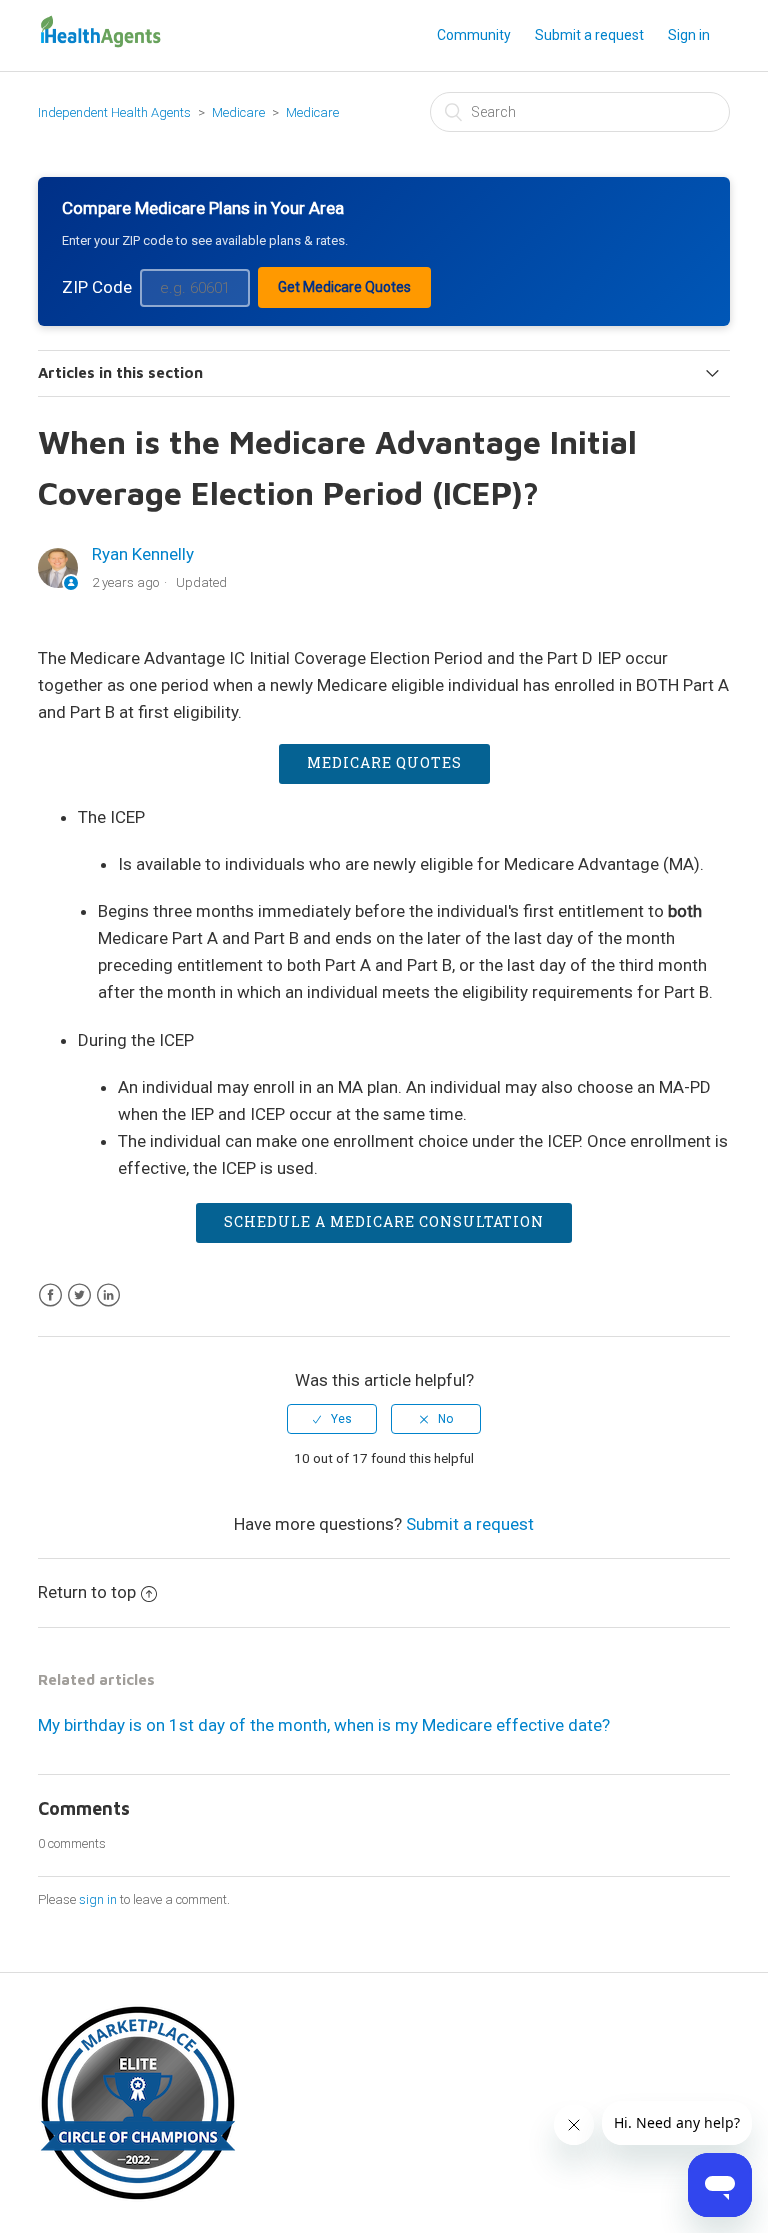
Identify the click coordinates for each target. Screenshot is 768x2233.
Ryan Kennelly (143, 554)
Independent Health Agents (114, 112)
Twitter (79, 1295)
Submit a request (589, 35)
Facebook (50, 1295)
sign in (98, 1899)
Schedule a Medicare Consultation (384, 1221)
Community (474, 35)
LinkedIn (108, 1295)
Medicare (240, 112)
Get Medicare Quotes (344, 287)
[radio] (332, 1419)
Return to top (87, 1592)
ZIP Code (97, 287)
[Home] (100, 44)
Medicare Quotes (384, 762)
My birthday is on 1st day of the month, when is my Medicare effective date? (324, 1725)
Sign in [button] (689, 35)
